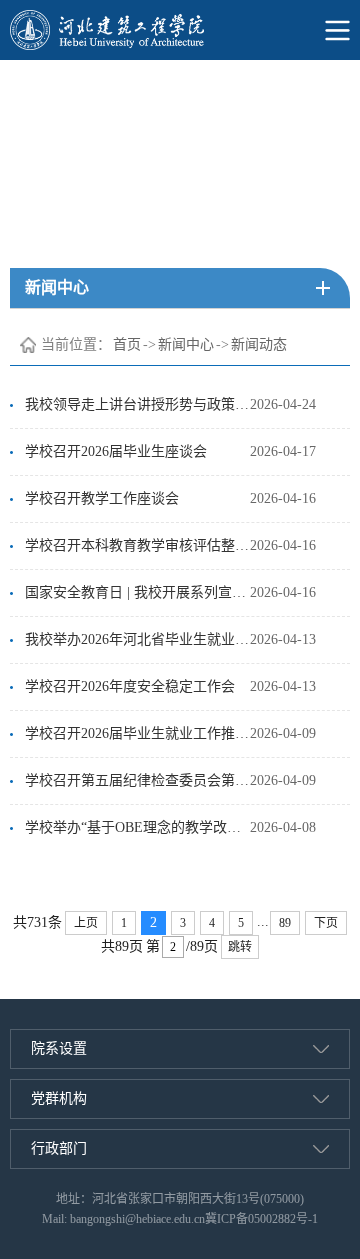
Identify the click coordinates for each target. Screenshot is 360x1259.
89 (285, 923)
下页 (326, 923)
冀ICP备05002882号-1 (261, 1219)
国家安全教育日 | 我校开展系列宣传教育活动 (137, 592)
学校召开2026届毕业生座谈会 (116, 451)
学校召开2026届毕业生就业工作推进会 (137, 733)
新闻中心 (186, 344)
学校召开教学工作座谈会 (102, 498)
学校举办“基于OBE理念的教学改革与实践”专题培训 (137, 827)
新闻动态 (259, 344)
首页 (127, 344)
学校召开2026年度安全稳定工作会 (130, 686)
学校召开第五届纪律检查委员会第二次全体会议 (137, 780)
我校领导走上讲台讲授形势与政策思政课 (137, 404)
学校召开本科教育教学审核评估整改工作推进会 (137, 545)
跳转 (240, 947)
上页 (86, 923)
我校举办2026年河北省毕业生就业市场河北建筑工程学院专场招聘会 (137, 639)
